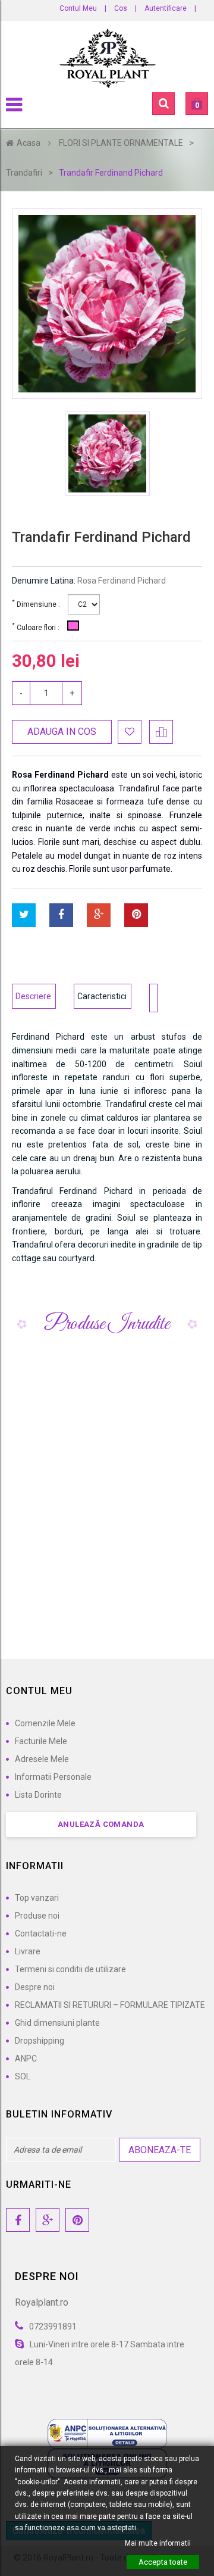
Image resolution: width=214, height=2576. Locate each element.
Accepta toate (163, 2562)
